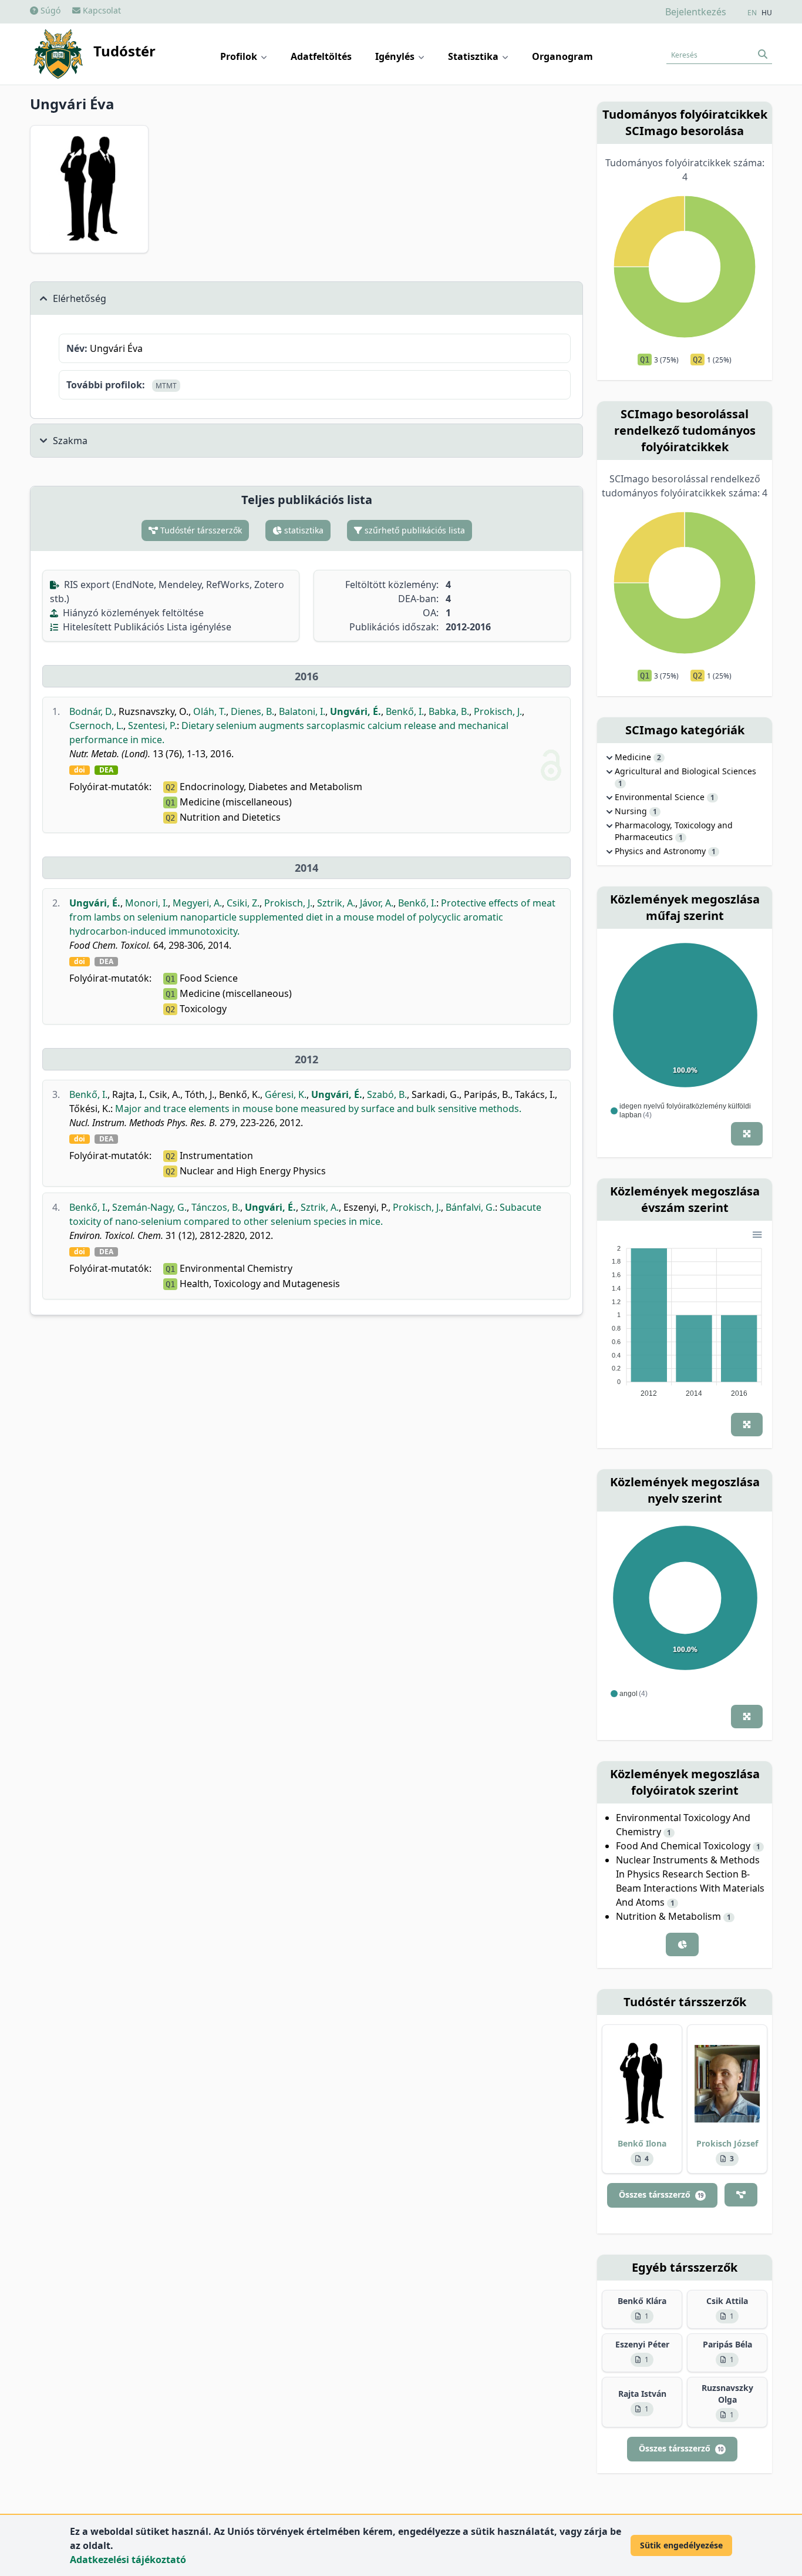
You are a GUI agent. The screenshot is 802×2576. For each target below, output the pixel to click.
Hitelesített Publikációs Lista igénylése (146, 627)
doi (80, 770)
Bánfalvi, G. (470, 1207)
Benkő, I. (405, 711)
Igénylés (396, 56)
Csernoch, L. (96, 726)
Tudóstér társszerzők (200, 530)
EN (752, 13)
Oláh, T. (210, 711)
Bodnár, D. (92, 711)
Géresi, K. (286, 1094)
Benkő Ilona (642, 2143)
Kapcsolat (101, 10)
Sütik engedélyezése (681, 2545)
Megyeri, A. (197, 903)
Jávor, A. (377, 903)
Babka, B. (449, 711)
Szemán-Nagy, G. (149, 1207)
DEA (106, 770)
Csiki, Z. (243, 903)
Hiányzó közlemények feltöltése (132, 613)
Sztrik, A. (336, 903)
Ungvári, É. (355, 711)
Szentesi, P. (152, 726)
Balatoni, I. (302, 711)
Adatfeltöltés (321, 56)
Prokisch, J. (498, 711)
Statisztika (474, 56)
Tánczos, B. (216, 1207)
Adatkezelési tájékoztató (128, 2560)
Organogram (562, 56)
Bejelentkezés (696, 12)
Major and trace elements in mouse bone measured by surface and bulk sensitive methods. (318, 1109)
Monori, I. (146, 903)
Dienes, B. (252, 711)
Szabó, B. (387, 1094)
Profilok (240, 56)
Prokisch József (727, 2143)
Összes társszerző (661, 2194)
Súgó (49, 10)
